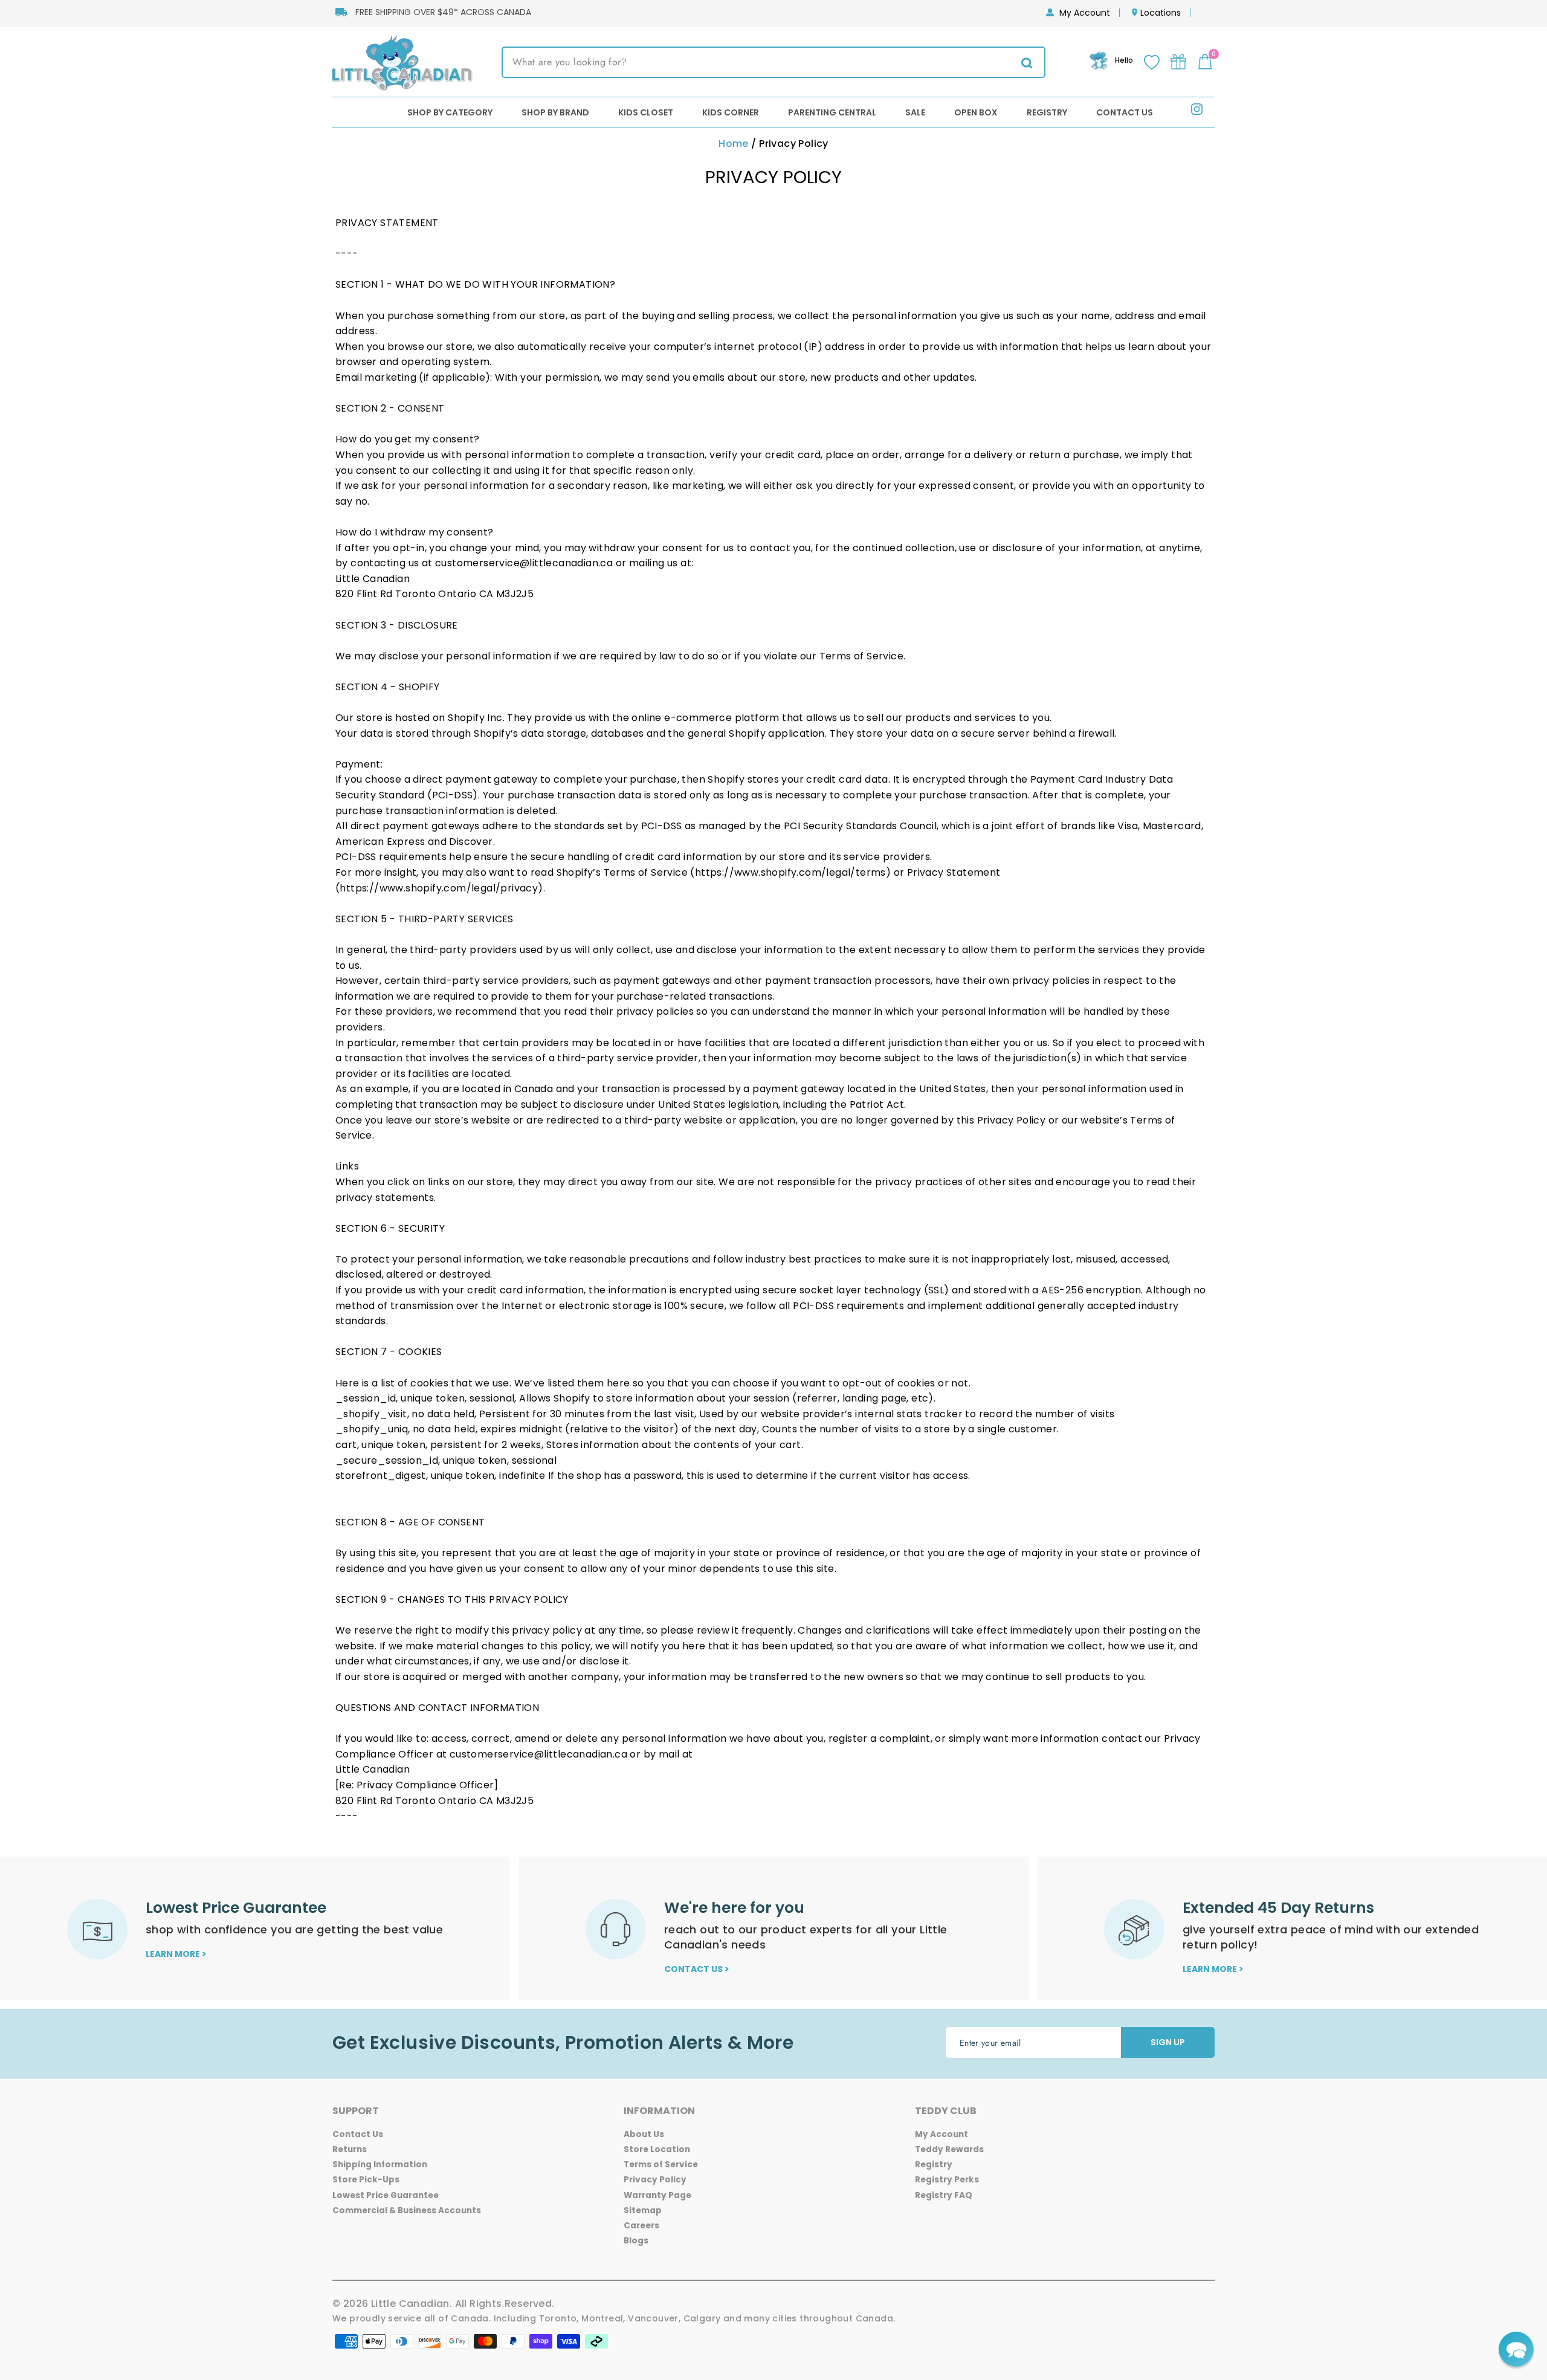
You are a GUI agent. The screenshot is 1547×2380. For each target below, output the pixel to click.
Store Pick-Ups (366, 2180)
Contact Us (1125, 112)
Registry (1047, 112)
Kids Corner (731, 112)
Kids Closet (646, 112)
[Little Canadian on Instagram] (1197, 112)
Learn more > (176, 1954)
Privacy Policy (655, 2180)
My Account (1085, 13)
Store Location (657, 2149)
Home (734, 144)
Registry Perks (947, 2180)
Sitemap (643, 2210)
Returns (350, 2149)
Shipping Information (380, 2165)
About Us (644, 2134)
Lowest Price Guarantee (386, 2195)
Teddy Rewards (949, 2149)
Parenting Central (832, 112)
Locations (1161, 13)
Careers (641, 2226)
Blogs (636, 2241)
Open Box (976, 112)
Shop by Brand (555, 112)
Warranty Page (657, 2195)
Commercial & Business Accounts (407, 2210)
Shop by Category (450, 112)
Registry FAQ (944, 2195)
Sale (915, 112)
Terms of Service (661, 2165)
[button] (1516, 2349)
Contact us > (697, 1969)
